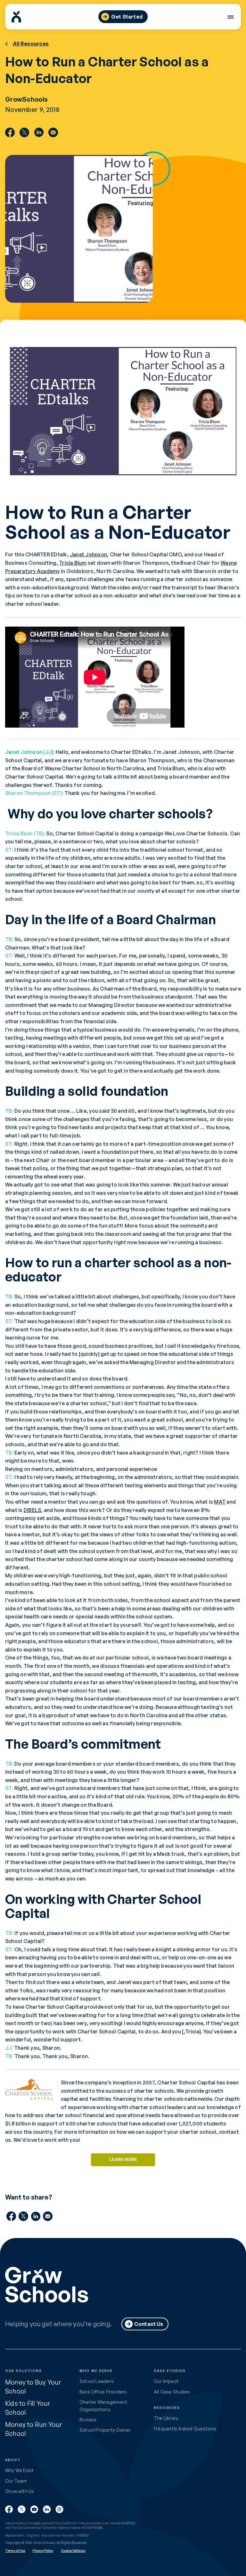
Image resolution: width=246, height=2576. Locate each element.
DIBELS (32, 1510)
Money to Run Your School (34, 2429)
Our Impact (166, 2381)
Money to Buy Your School (33, 2387)
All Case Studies (172, 2392)
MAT (220, 1502)
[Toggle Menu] (230, 17)
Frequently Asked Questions (185, 2429)
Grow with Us (20, 2491)
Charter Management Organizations (103, 2406)
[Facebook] (10, 132)
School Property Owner (105, 2430)
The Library (166, 2418)
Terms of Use (15, 2551)
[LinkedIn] (39, 132)
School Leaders (97, 2381)
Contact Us (149, 2324)
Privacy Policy (43, 2551)
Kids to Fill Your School (28, 2408)
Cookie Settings (73, 2551)
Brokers (88, 2420)
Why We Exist (20, 2470)
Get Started (127, 17)
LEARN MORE (123, 2160)
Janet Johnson (88, 554)
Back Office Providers (103, 2392)
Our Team (16, 2481)
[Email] (53, 132)
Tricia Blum (73, 563)
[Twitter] (24, 132)
